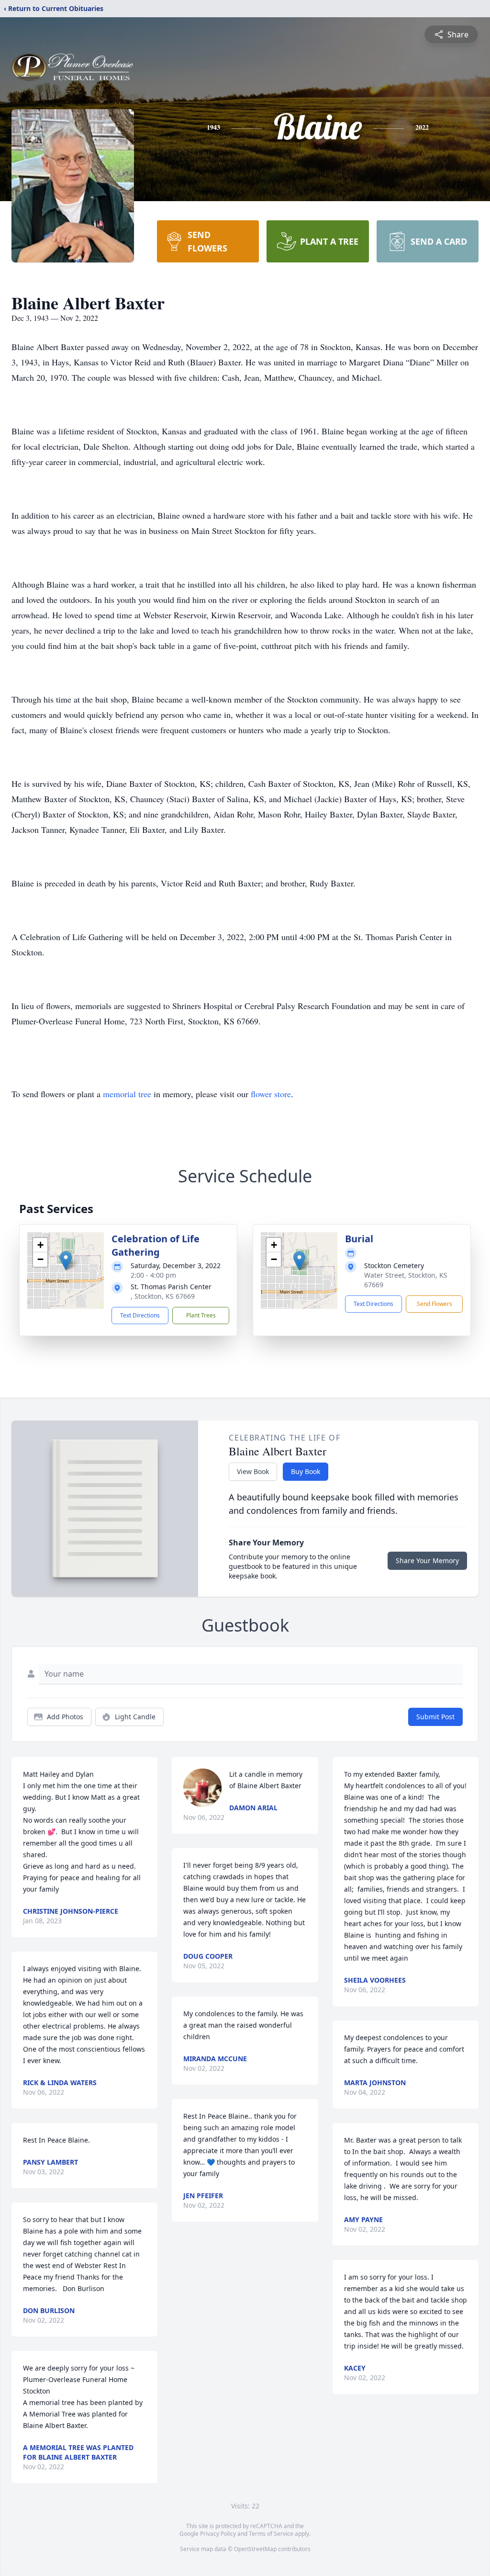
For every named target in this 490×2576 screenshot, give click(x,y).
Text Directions (140, 1315)
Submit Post (435, 1717)
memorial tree (127, 1094)
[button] (66, 1261)
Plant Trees (201, 1315)
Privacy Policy (218, 2534)
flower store (271, 1094)
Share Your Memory (427, 1560)
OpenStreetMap (255, 2549)
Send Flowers (434, 1304)
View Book (253, 1471)
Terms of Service (271, 2534)
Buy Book (306, 1471)
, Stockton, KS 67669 (163, 1296)
